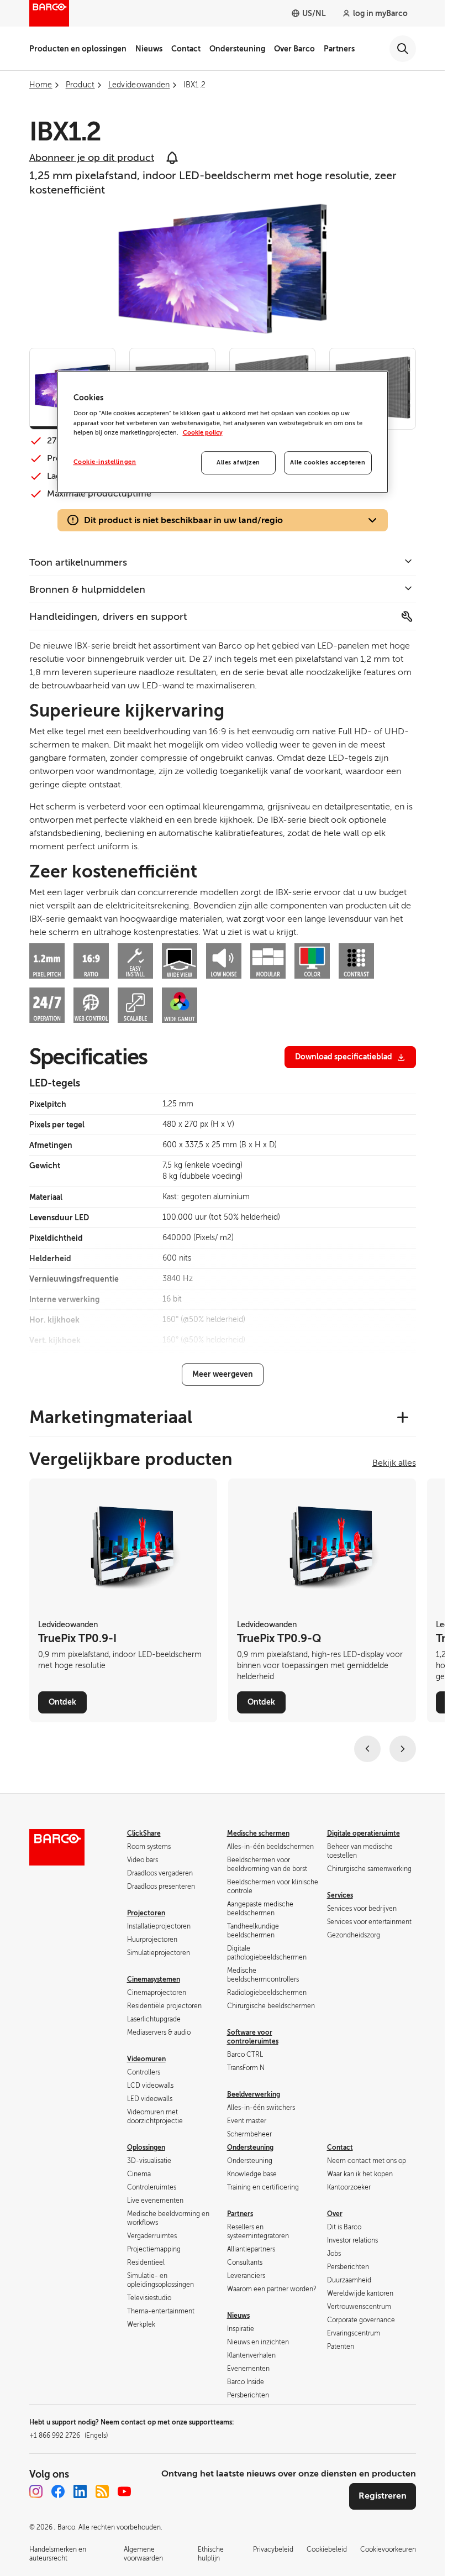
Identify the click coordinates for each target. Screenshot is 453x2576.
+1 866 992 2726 (69, 2436)
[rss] (102, 2491)
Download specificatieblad (344, 1057)
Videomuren (146, 2059)
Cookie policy (203, 433)
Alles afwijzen (238, 463)
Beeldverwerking (254, 2094)
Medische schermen (258, 1833)
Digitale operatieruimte (364, 1833)
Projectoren (146, 1913)
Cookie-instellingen (105, 462)
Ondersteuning (237, 49)
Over (335, 2214)
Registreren (383, 2496)
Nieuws (149, 49)
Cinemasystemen (154, 1979)
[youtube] (124, 2491)
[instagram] (36, 2491)
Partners (339, 49)
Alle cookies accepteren (328, 463)
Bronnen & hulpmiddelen (87, 589)
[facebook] (58, 2491)
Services (340, 1895)
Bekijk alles (394, 1463)
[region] (223, 432)
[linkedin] (80, 2491)
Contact (186, 49)
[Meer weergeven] (223, 1375)
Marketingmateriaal (111, 1417)
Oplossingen (146, 2147)
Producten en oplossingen (78, 49)
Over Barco (294, 49)
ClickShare (144, 1833)
